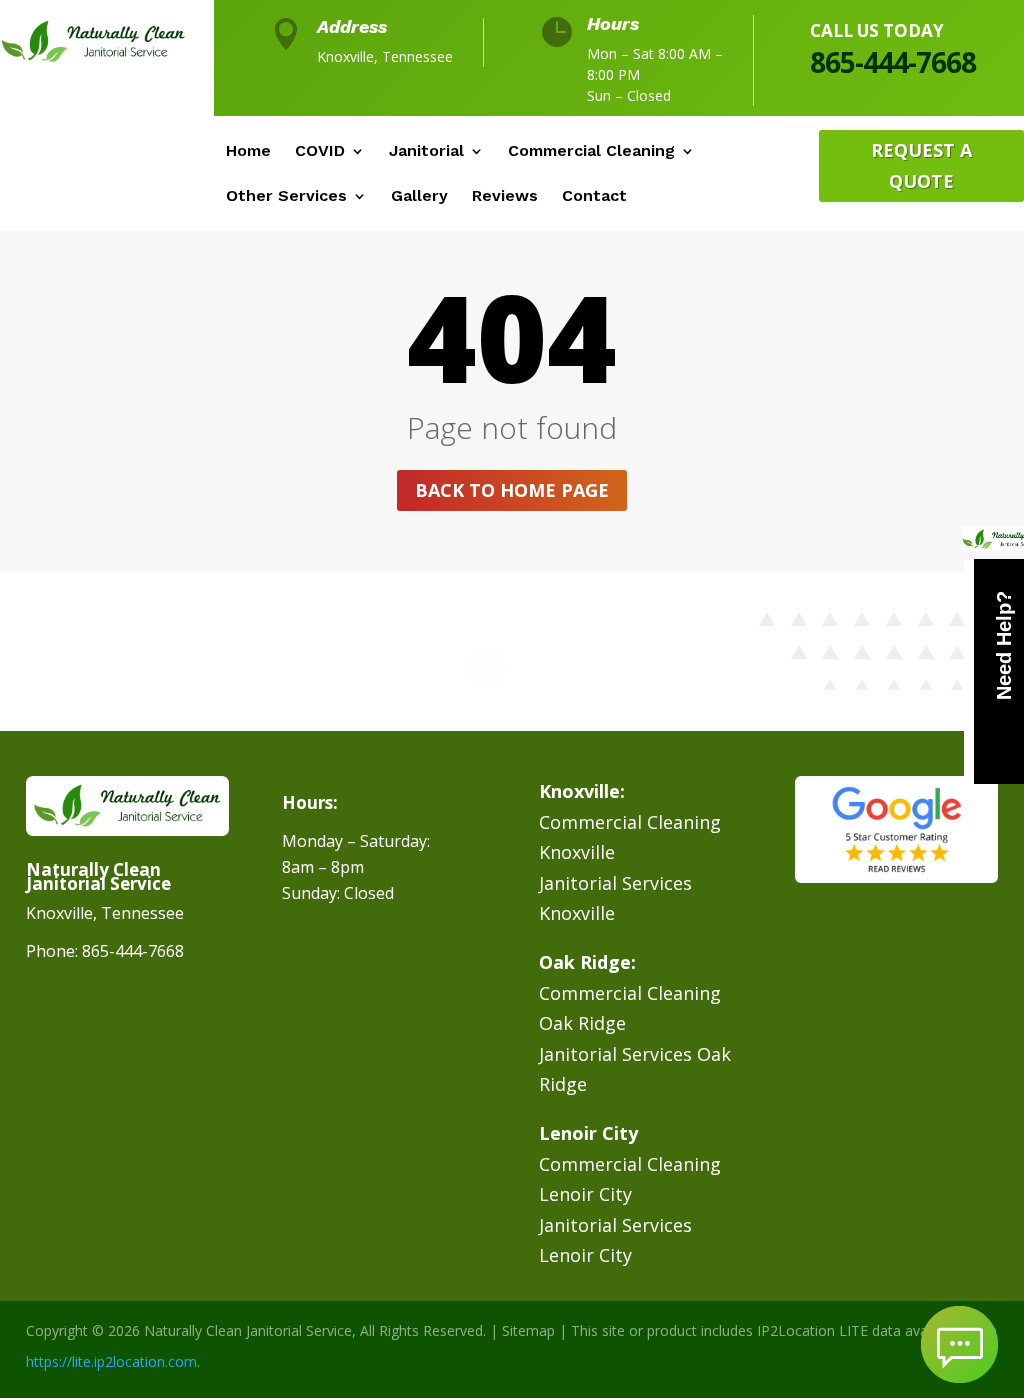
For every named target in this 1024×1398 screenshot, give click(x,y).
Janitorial (426, 152)
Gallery (419, 197)
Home (248, 152)
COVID (320, 152)
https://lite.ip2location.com (111, 1361)
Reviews (505, 197)
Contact (594, 197)
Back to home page (512, 490)
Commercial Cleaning (591, 152)
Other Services (286, 197)
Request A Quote (921, 165)
